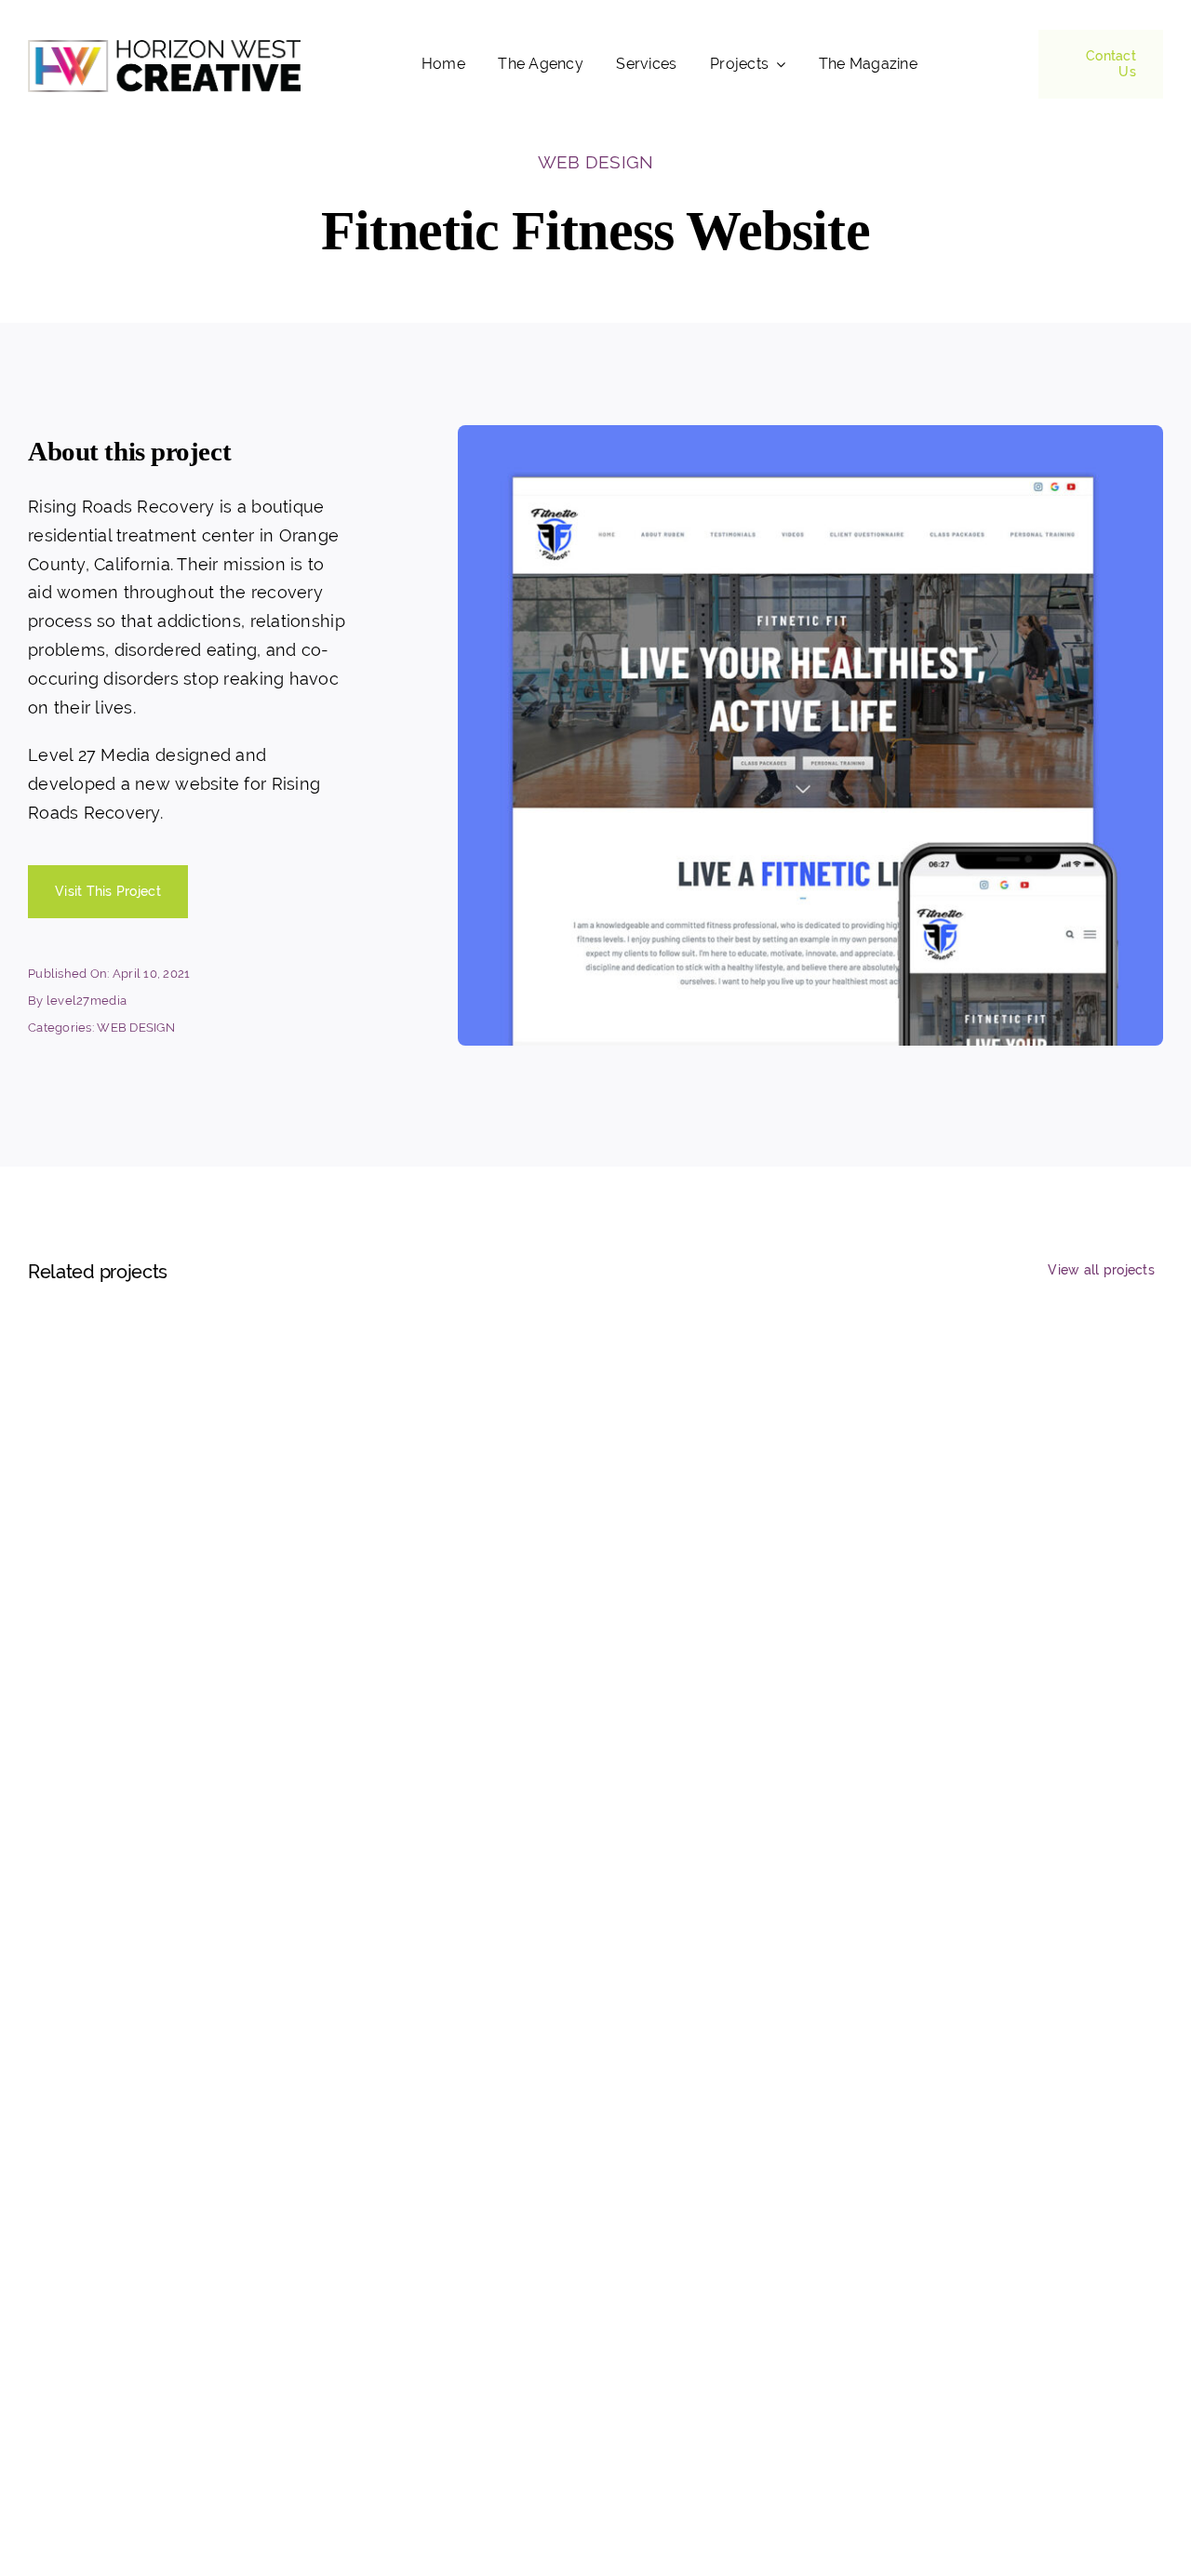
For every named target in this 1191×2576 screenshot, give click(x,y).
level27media (87, 1001)
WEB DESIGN (596, 162)
